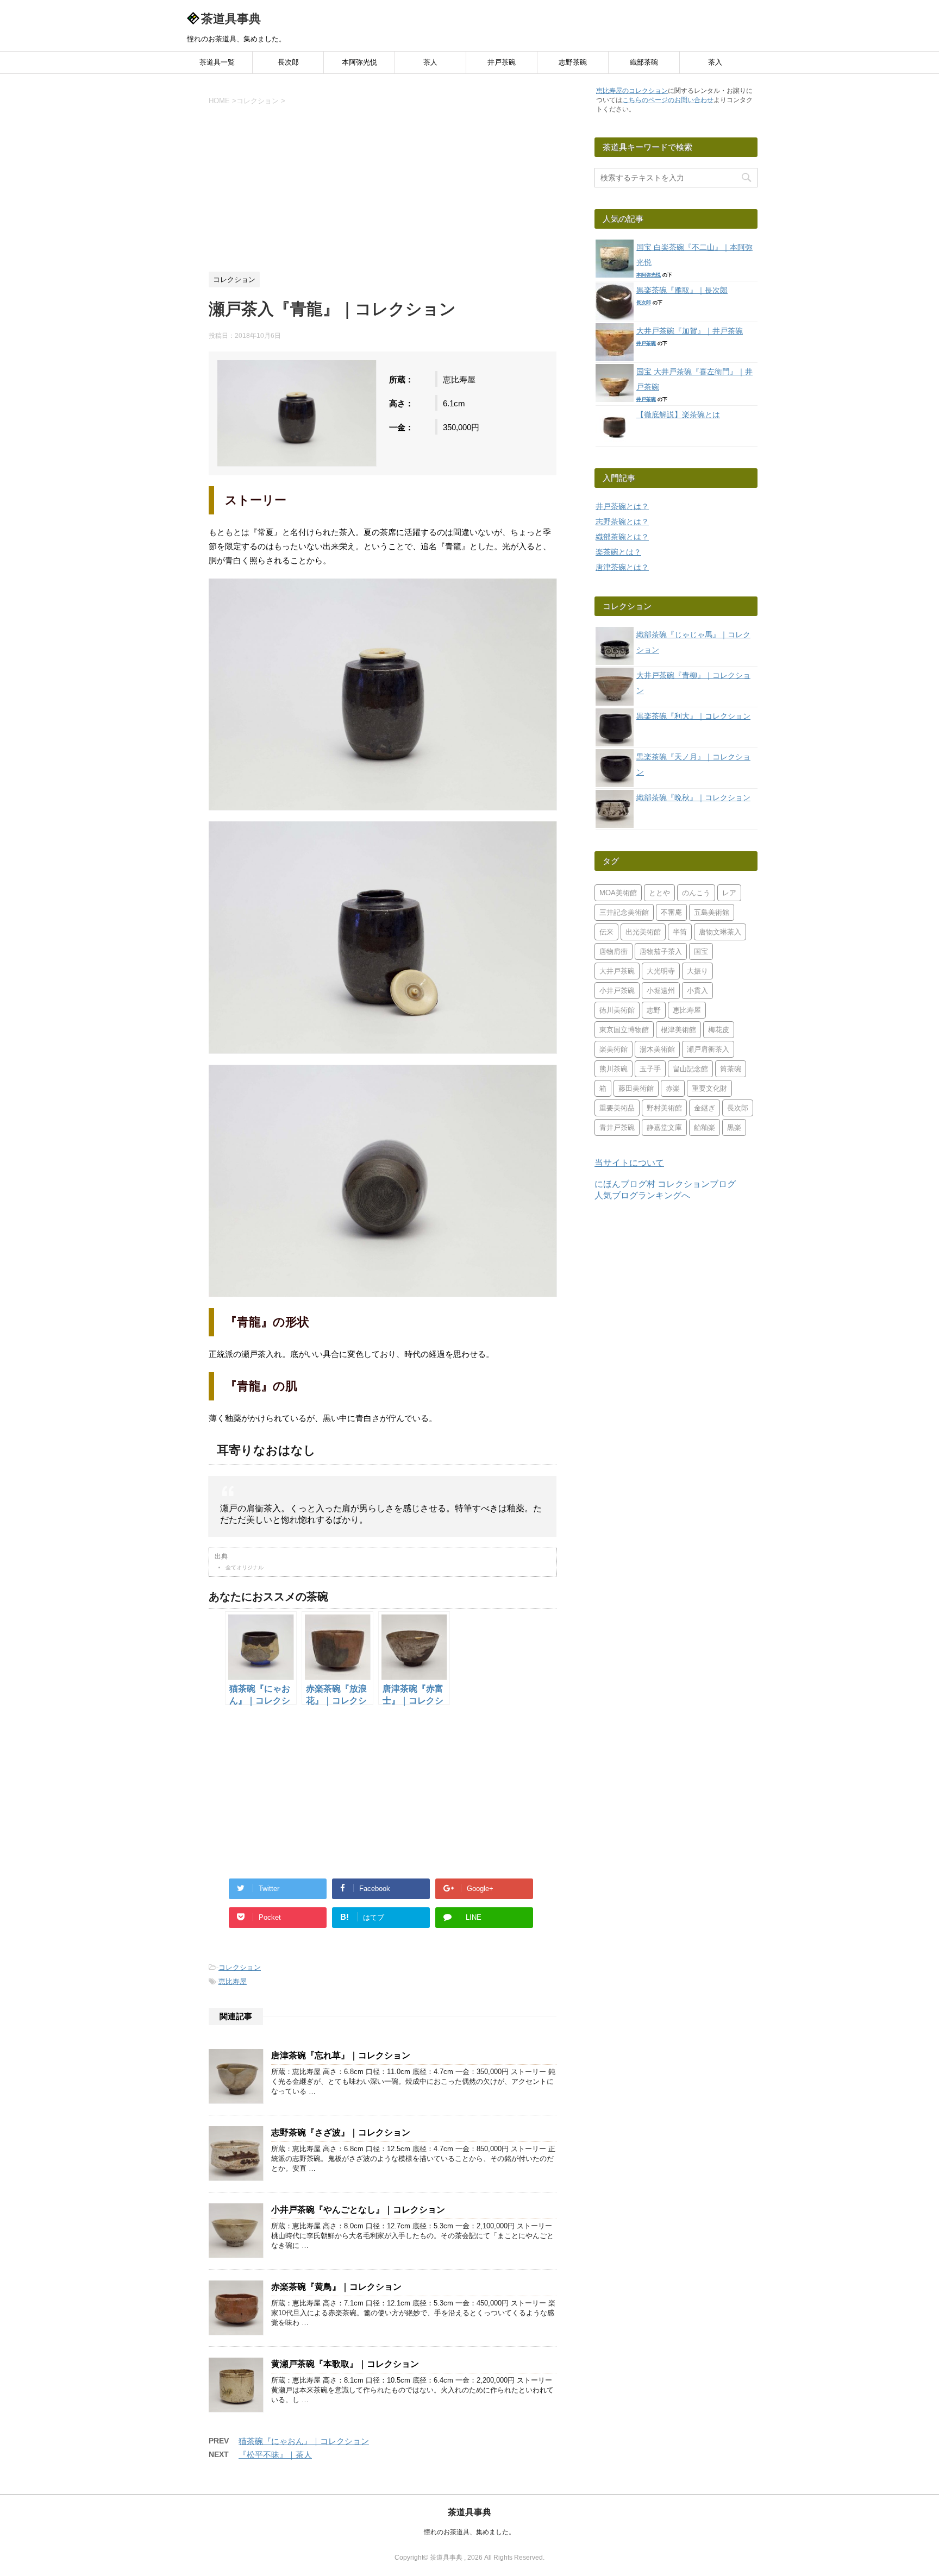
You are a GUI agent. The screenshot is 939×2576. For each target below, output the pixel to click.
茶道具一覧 (217, 62)
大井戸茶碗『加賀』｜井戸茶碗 (690, 331)
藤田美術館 (636, 1088)
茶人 (430, 62)
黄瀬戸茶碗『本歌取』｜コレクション (345, 2364)
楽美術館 (614, 1049)
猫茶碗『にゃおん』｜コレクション (304, 2441)
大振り (697, 971)
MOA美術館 (618, 893)
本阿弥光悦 (359, 62)
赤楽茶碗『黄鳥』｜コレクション (336, 2287)
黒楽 (734, 1127)
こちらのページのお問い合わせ (668, 100)
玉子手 (650, 1069)
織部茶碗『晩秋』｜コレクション (693, 797)
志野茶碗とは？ (622, 522)
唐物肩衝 (614, 951)
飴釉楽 (705, 1127)
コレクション (240, 1967)
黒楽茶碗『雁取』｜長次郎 (682, 290)
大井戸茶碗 (617, 971)
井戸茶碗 (502, 62)
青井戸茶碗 (617, 1127)
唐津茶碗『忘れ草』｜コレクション (341, 2055)
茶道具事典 (231, 19)
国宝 (701, 951)
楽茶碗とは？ (618, 552)
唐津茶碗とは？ (622, 567)
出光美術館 (643, 932)
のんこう (696, 893)
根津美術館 (678, 1030)
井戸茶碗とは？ (622, 506)
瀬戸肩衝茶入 (708, 1049)
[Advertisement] (383, 187)
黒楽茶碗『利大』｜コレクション (693, 716)
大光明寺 (661, 971)
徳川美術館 (617, 1010)
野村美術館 (664, 1108)
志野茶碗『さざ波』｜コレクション (341, 2132)
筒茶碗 (731, 1069)
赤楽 (673, 1088)
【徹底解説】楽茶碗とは (678, 414)
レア (729, 893)
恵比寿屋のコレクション (632, 91)
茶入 (715, 62)
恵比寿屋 (233, 1981)
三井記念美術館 (624, 912)
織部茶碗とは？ (622, 537)
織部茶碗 (644, 62)
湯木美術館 (657, 1049)
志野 (654, 1010)
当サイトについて (629, 1163)
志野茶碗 (573, 62)
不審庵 (671, 912)
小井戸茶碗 (617, 991)
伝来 (606, 932)
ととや (659, 893)
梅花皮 (719, 1030)
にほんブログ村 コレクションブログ (665, 1184)
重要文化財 (709, 1088)
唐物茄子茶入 (661, 951)
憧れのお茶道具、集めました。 (469, 2532)
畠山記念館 (690, 1069)
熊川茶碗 (614, 1069)
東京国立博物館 (624, 1030)
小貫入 (697, 991)
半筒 (680, 932)
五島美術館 (712, 912)
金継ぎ (705, 1108)
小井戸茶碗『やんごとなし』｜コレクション (358, 2210)
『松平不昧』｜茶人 (275, 2455)
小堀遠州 (661, 991)
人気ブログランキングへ (642, 1195)
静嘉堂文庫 (664, 1127)
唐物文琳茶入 (720, 932)
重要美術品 (617, 1108)
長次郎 (288, 62)
